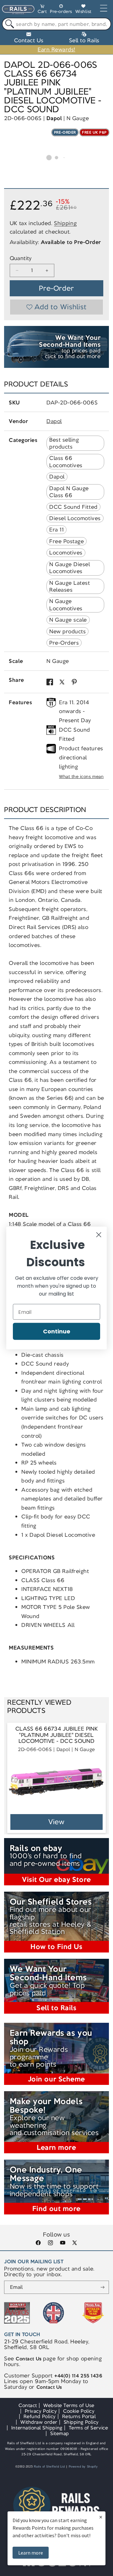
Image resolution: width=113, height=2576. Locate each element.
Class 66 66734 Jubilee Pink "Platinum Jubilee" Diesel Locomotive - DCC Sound (56, 1735)
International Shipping (37, 2428)
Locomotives (66, 553)
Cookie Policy (79, 2411)
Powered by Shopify (83, 2467)
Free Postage (67, 541)
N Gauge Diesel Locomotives (70, 568)
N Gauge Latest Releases (70, 586)
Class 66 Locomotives (66, 461)
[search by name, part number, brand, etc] (8, 24)
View (57, 1822)
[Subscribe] (102, 2287)
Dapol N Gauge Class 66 (69, 492)
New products (67, 631)
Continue (57, 1331)
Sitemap (60, 2433)
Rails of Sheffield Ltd (49, 2467)
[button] (42, 10)
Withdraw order (39, 2422)
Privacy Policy (41, 2411)
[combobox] (56, 24)
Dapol (54, 118)
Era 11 (56, 530)
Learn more (31, 2553)
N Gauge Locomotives (66, 605)
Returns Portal (79, 2416)
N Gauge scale (68, 620)
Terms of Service (88, 2428)
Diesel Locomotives (75, 518)
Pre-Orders (64, 643)
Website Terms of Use (69, 2405)
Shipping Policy (81, 2422)
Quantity (21, 258)
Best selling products (64, 443)
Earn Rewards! (56, 49)
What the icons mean (81, 777)
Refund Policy (40, 2416)
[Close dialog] (99, 1235)
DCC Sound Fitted (73, 507)
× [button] (101, 2517)
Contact (28, 2405)
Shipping (65, 223)
